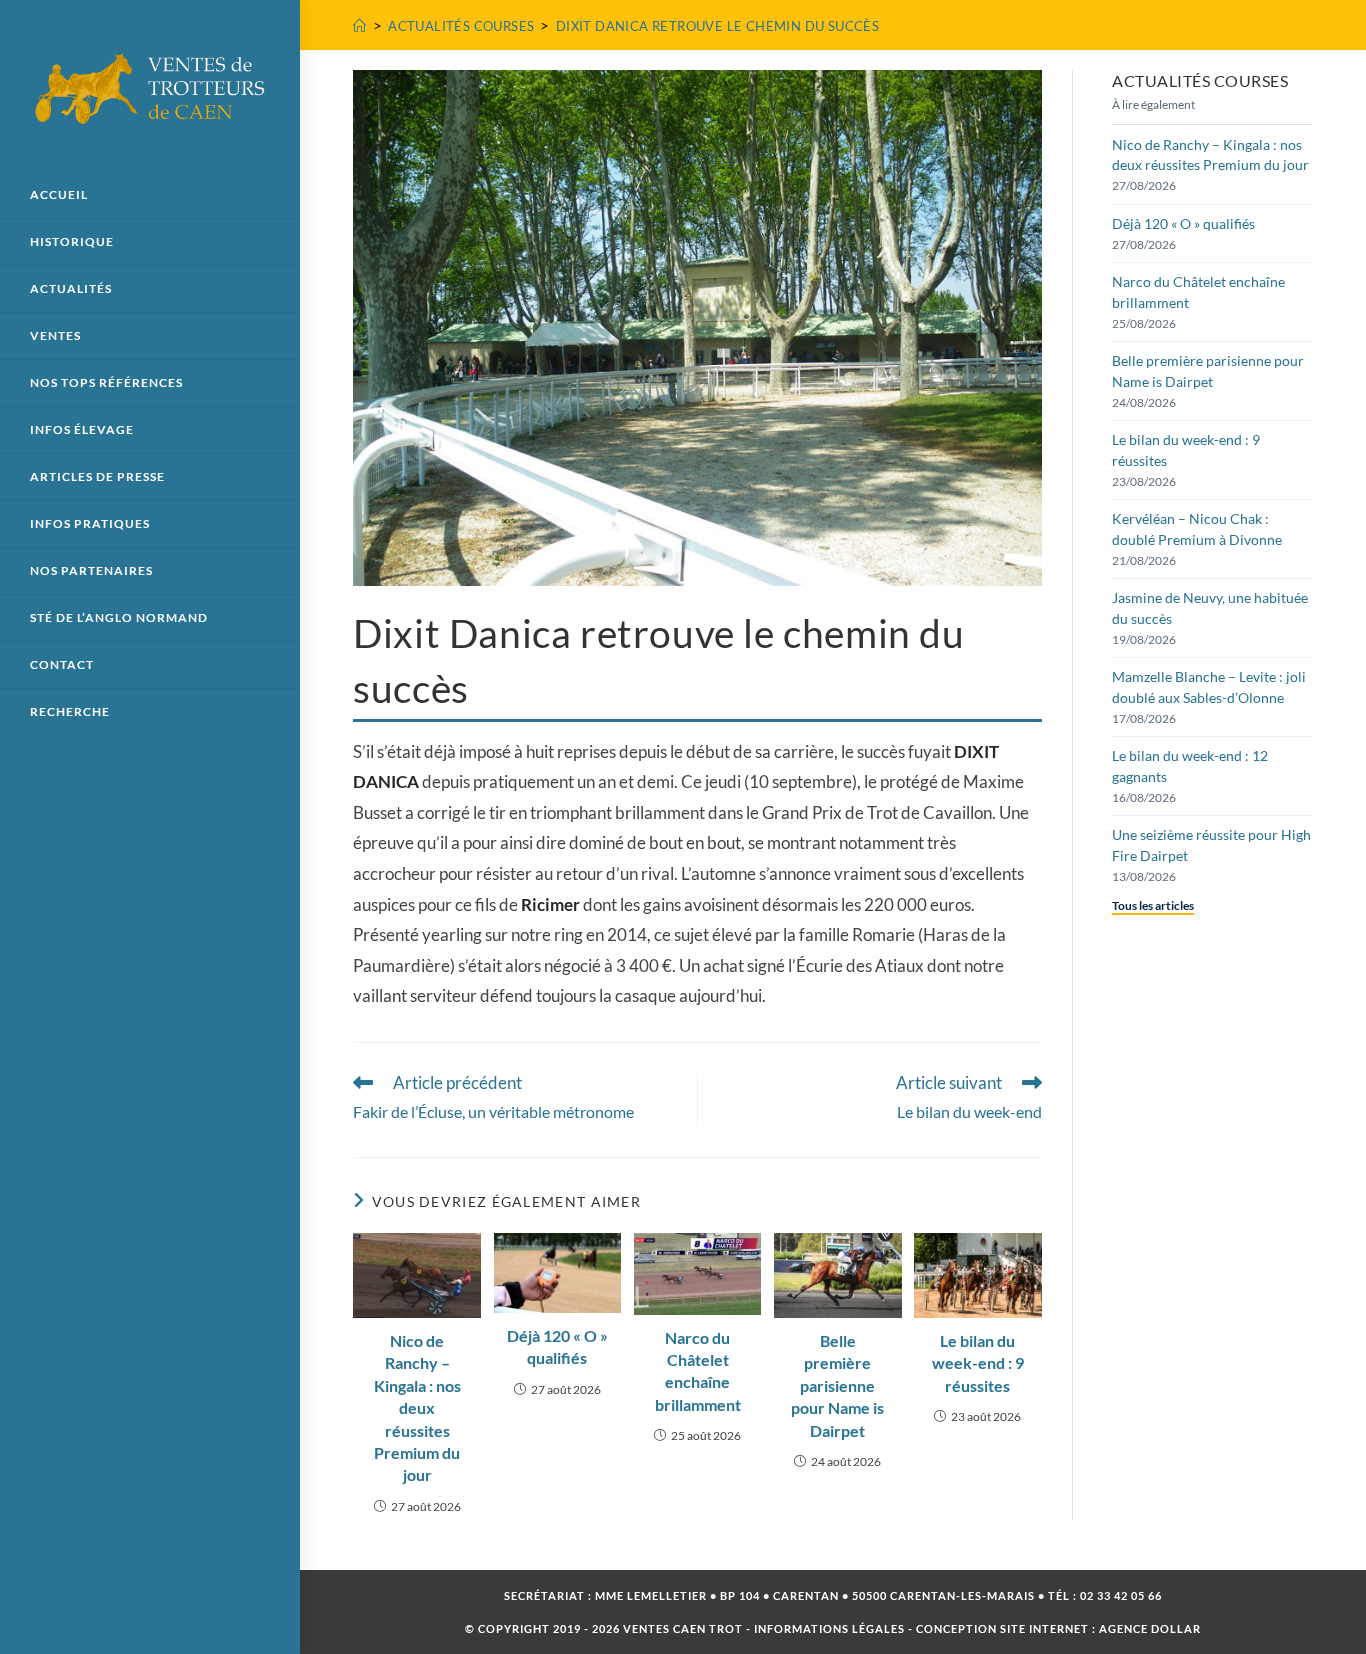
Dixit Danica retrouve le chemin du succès (717, 26)
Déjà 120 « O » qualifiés (557, 1346)
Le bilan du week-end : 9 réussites (978, 1363)
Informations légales (829, 1628)
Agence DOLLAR (1150, 1628)
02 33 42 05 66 (1121, 1595)
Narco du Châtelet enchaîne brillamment (698, 1371)
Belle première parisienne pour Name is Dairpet (837, 1385)
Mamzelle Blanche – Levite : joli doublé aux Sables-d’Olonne (1209, 686)
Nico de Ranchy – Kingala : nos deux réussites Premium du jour (417, 1407)
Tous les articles (1153, 905)
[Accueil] (359, 26)
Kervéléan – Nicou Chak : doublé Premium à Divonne (1197, 528)
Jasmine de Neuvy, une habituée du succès (1210, 607)
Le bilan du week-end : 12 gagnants (1190, 765)
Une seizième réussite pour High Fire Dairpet (1211, 844)
